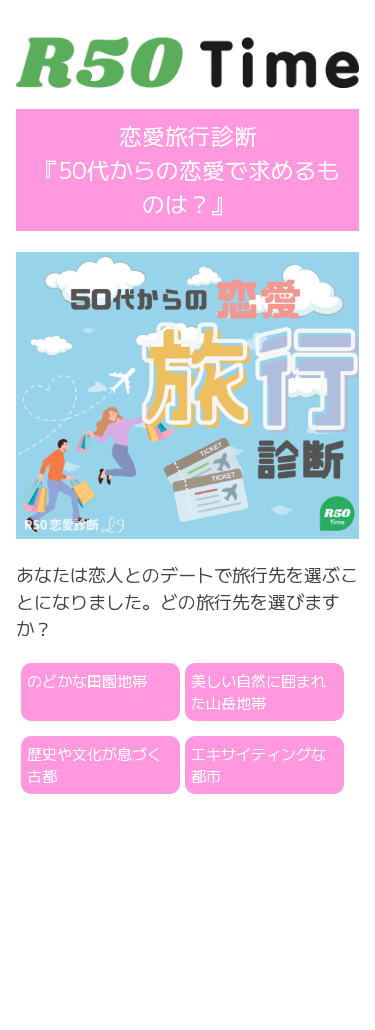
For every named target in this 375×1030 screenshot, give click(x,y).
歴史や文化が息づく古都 (94, 765)
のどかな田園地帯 (87, 680)
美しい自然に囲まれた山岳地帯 (258, 692)
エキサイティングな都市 (258, 765)
